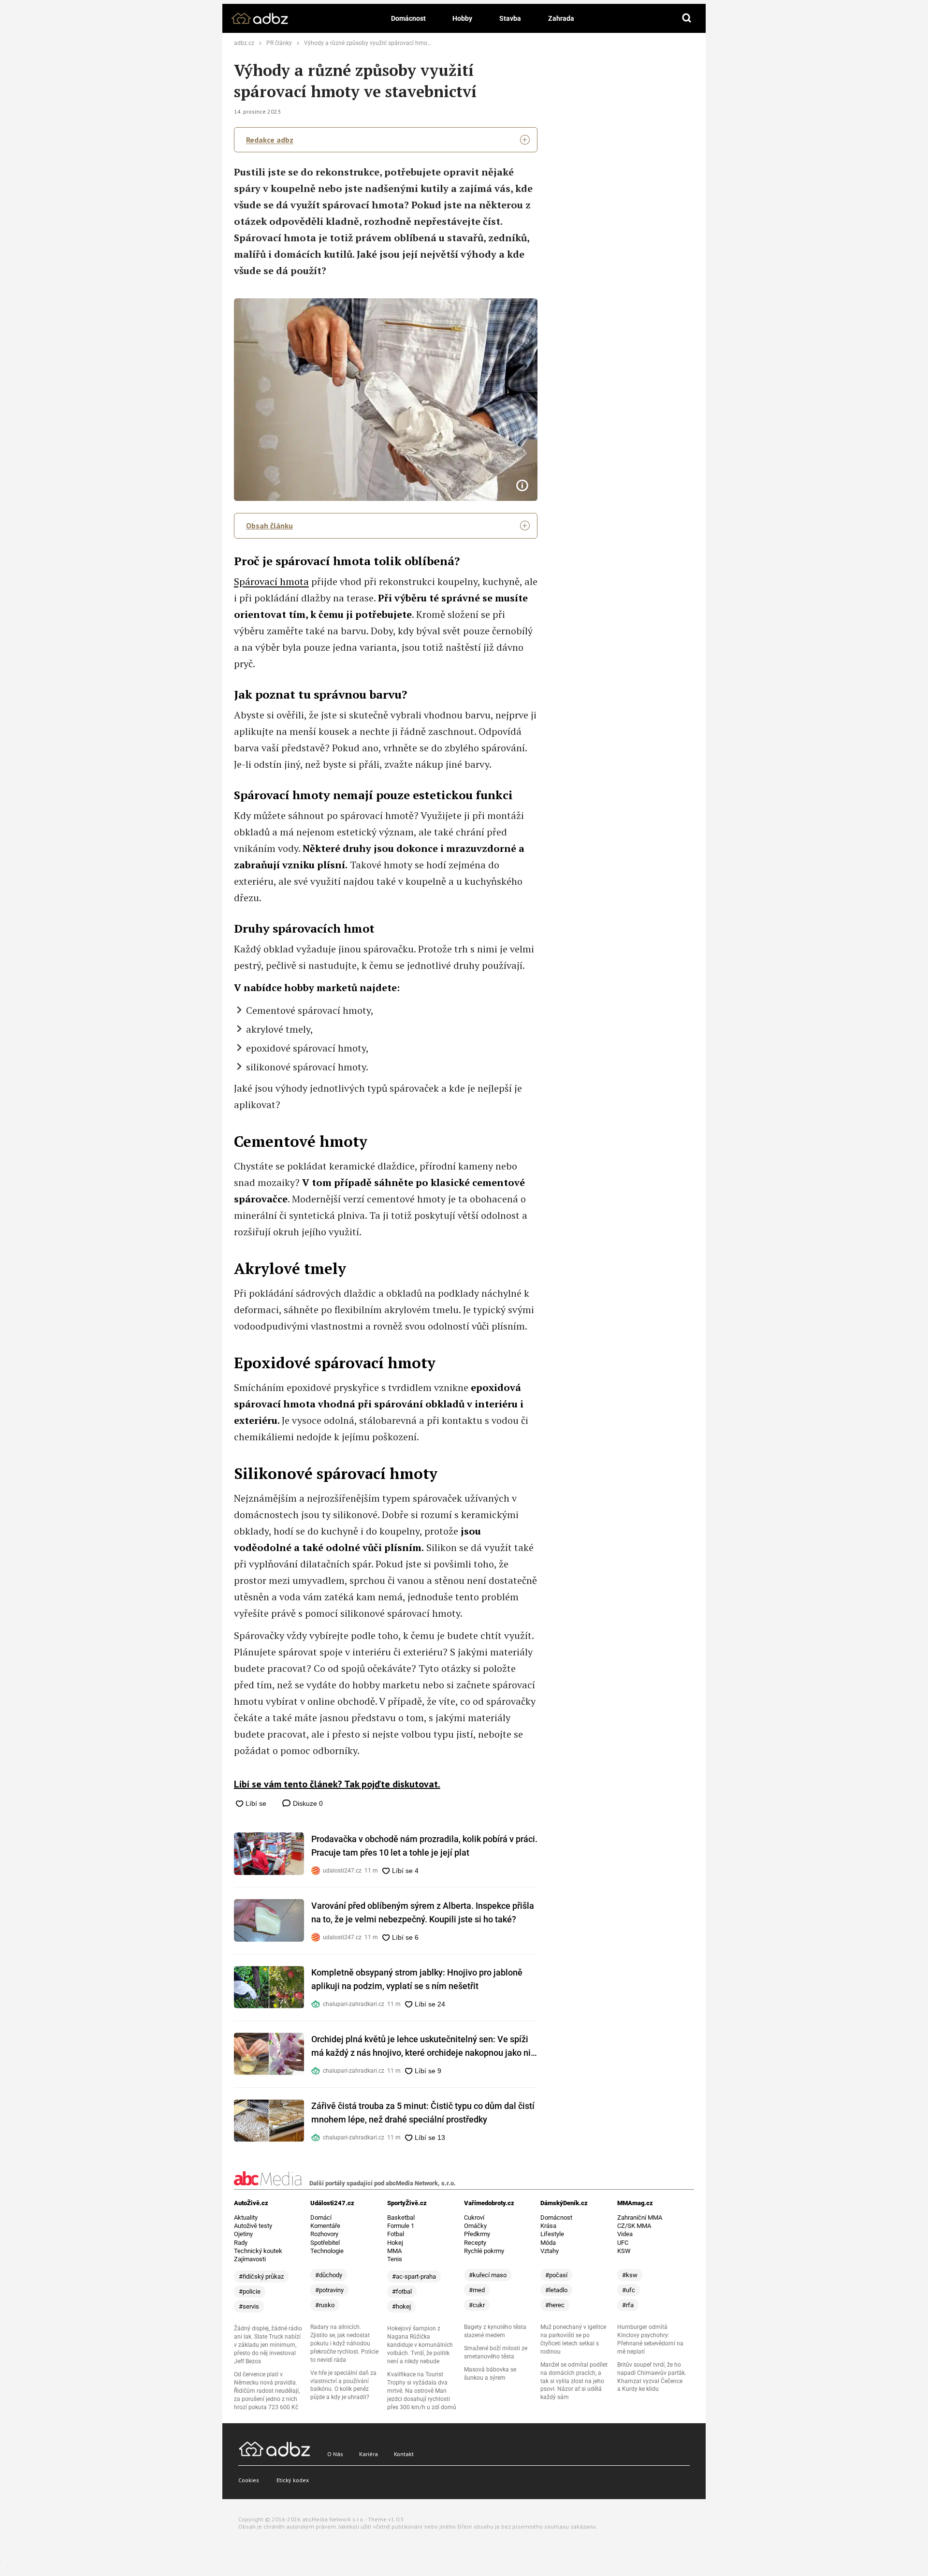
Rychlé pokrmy (484, 2251)
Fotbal (396, 2234)
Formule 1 (401, 2226)
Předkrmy (477, 2234)
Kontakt (404, 2454)
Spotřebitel (325, 2243)
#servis (249, 2306)
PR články (279, 43)
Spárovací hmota (271, 581)
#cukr (477, 2305)
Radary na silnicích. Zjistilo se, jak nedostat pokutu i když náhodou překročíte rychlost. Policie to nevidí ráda (344, 2343)
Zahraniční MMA (640, 2217)
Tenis (395, 2259)
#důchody (329, 2275)
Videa (625, 2234)
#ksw (630, 2275)
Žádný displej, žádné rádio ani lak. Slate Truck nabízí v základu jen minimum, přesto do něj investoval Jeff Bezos (268, 2345)
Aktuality (246, 2217)
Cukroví (474, 2217)
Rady (241, 2243)
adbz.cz (244, 43)
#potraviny (329, 2290)
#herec (555, 2305)
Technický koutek (258, 2251)
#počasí (556, 2275)
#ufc (629, 2290)
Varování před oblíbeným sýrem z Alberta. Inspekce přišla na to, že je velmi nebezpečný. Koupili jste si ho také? (423, 1912)
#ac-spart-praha (414, 2276)
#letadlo (556, 2290)
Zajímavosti (250, 2259)
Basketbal (401, 2217)
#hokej (401, 2306)
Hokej (395, 2243)
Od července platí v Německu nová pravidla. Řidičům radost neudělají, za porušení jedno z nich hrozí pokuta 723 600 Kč (267, 2391)
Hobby (462, 18)
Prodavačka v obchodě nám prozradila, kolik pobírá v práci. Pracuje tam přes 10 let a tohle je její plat (424, 1846)
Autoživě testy (253, 2226)
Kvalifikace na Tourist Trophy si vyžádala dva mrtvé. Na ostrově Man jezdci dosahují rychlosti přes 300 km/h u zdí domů (422, 2391)
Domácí (321, 2217)
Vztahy (550, 2251)
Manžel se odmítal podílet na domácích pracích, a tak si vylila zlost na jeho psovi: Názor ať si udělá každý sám (574, 2381)
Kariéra (369, 2454)
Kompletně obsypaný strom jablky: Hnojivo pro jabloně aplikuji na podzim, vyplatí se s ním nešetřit (417, 1979)
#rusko (325, 2305)
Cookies (249, 2480)
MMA (394, 2251)
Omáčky (475, 2226)
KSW (624, 2251)
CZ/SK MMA (634, 2226)
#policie (250, 2291)
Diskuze (307, 1803)
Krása (548, 2226)
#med (477, 2290)
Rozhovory (324, 2234)
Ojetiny (243, 2234)
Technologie (327, 2251)
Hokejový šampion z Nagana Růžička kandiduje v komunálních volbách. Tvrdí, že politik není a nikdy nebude (420, 2345)
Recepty (475, 2243)
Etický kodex (293, 2480)
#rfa (628, 2305)
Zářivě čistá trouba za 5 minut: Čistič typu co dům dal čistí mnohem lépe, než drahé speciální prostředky (423, 2113)
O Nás (335, 2454)
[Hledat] (687, 18)
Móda (548, 2243)
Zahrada (561, 18)
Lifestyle (552, 2234)
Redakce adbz (270, 140)
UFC (623, 2243)
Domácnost (408, 18)
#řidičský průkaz (261, 2276)
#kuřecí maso (488, 2275)
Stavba (510, 18)
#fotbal (402, 2291)
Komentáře (325, 2226)
